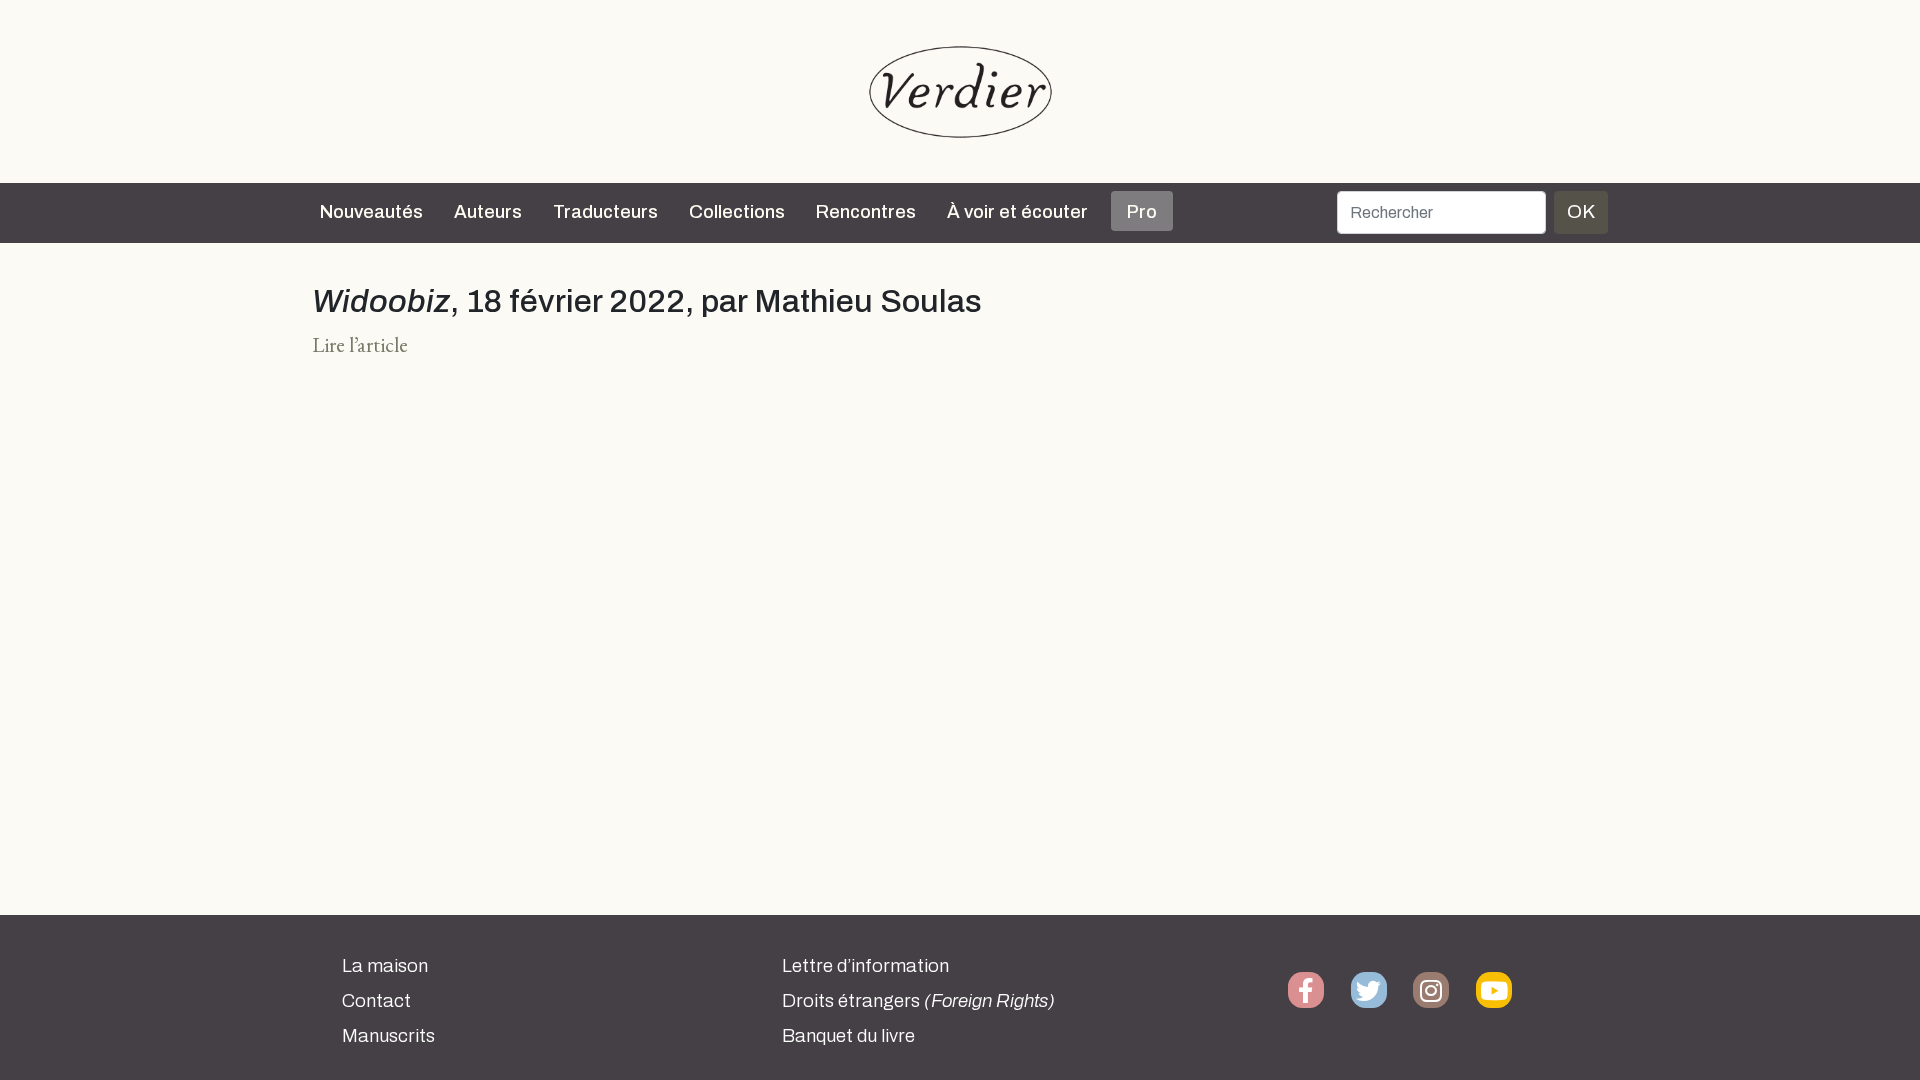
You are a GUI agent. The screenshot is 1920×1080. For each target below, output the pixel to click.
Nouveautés (371, 212)
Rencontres (866, 212)
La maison (385, 966)
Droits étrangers (918, 1001)
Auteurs (488, 212)
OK (1581, 211)
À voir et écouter (1017, 212)
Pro (1142, 212)
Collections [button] (737, 212)
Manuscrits (388, 1036)
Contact (376, 1001)
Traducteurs (605, 212)
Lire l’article (360, 344)
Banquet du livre (848, 1036)
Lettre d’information (865, 966)
